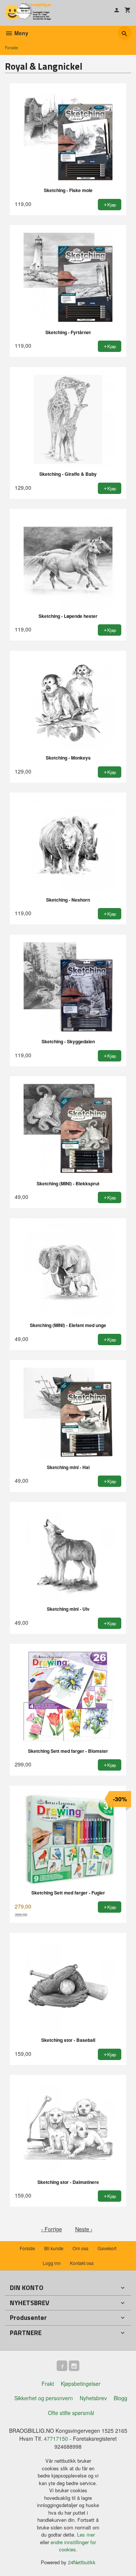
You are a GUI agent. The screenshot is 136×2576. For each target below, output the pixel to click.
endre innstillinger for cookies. (73, 2546)
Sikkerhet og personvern (44, 2398)
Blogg (121, 2398)
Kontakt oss (82, 2263)
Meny (21, 33)
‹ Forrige (52, 2229)
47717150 (56, 2438)
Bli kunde (54, 2248)
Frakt (48, 2384)
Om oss (80, 2248)
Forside (12, 48)
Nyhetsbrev (93, 2398)
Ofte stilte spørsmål (71, 2413)
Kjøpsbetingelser (81, 2384)
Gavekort (107, 2248)
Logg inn (52, 2263)
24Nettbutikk (82, 2562)
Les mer (86, 2535)
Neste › (84, 2229)
